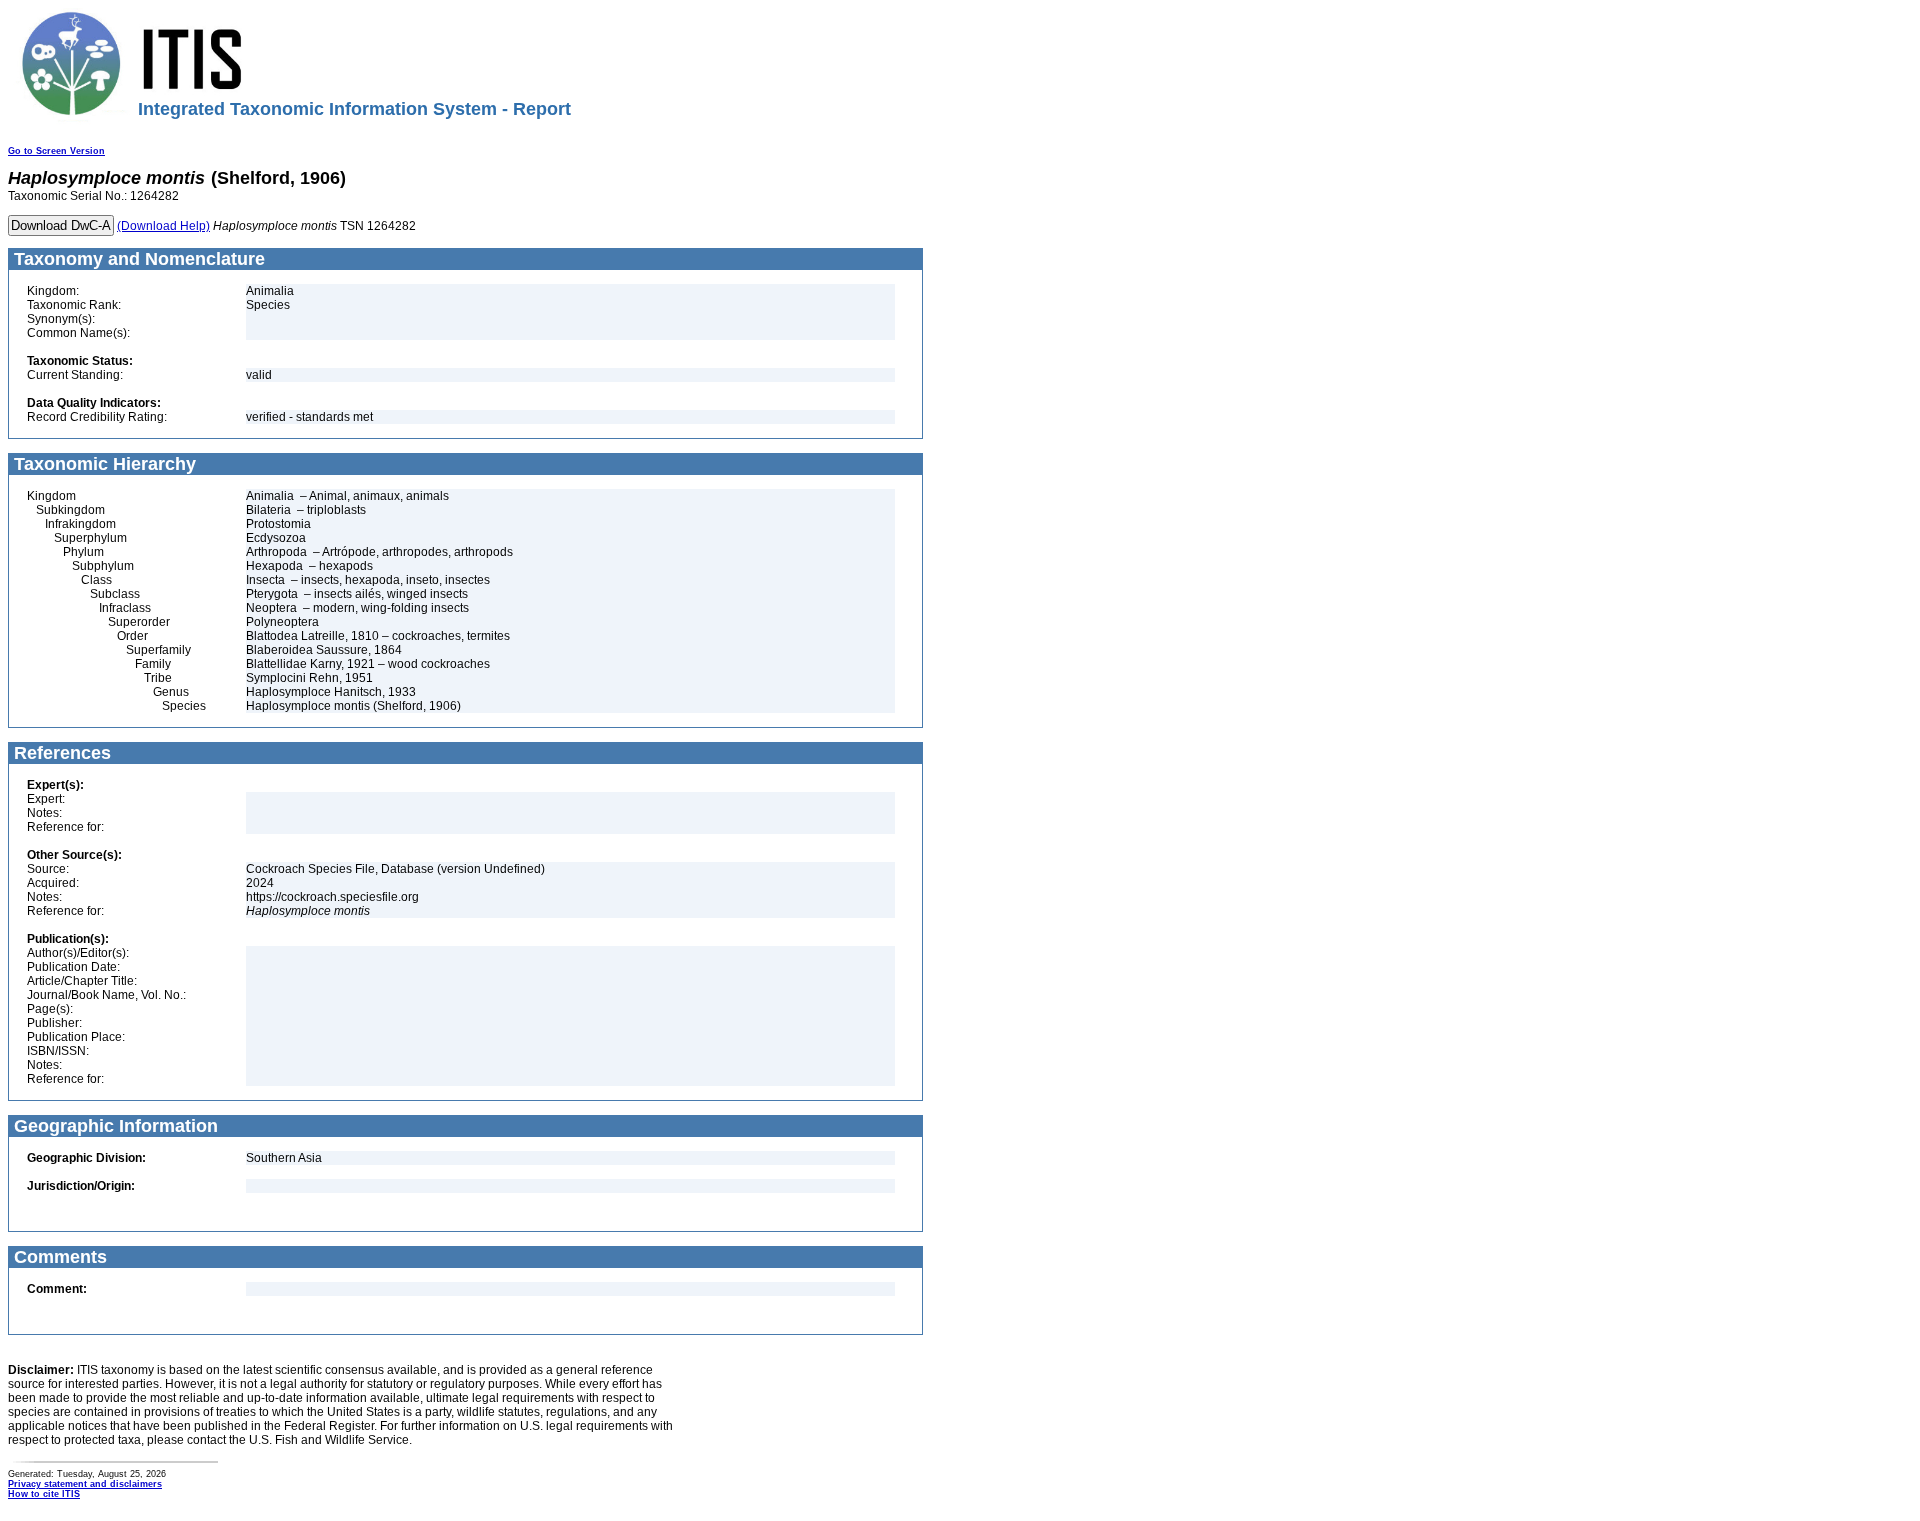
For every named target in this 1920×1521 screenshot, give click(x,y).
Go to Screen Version (56, 151)
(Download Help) (163, 226)
